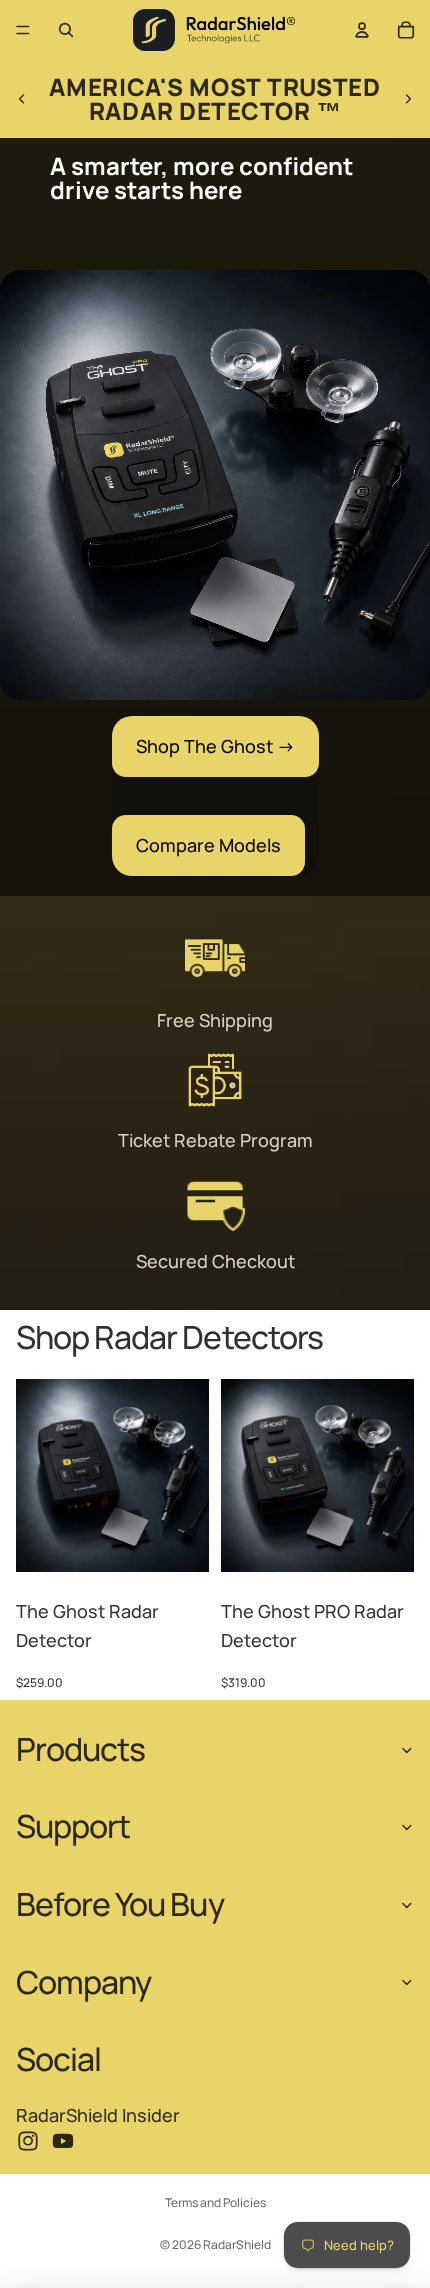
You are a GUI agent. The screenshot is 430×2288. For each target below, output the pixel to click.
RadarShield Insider (98, 2115)
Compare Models (208, 845)
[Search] (66, 30)
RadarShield (237, 2244)
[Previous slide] (22, 99)
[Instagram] (28, 2141)
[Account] (362, 30)
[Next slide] (408, 99)
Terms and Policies (215, 2202)
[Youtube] (63, 2141)
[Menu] (23, 30)
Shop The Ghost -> (215, 746)
